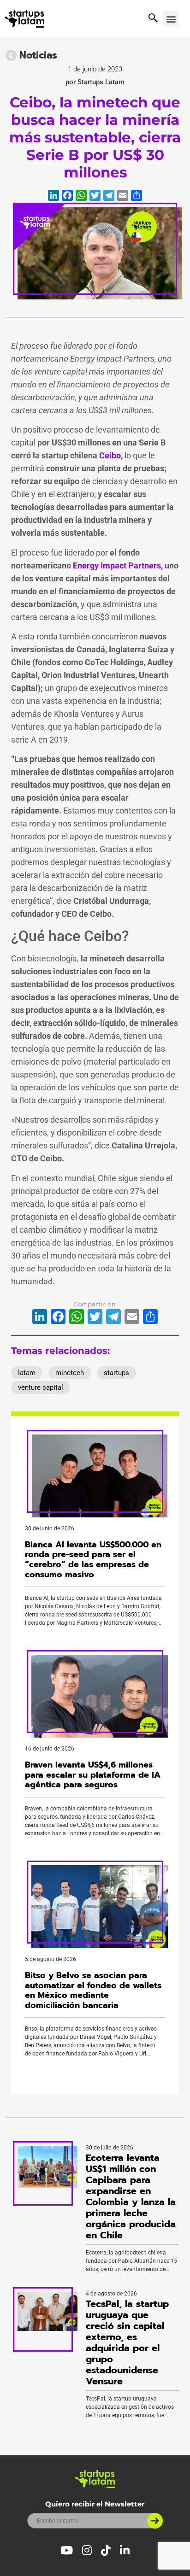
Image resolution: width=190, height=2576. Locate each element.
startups (116, 1373)
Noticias (38, 55)
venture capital (41, 1388)
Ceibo (110, 455)
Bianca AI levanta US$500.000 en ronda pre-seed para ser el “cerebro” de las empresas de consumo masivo (93, 1560)
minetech (70, 1373)
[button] (171, 19)
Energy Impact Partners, (118, 565)
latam (27, 1373)
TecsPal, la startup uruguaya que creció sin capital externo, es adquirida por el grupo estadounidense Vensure (127, 2342)
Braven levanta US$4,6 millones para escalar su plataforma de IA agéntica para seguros (93, 1775)
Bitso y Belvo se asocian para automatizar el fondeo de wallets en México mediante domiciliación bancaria (93, 1990)
